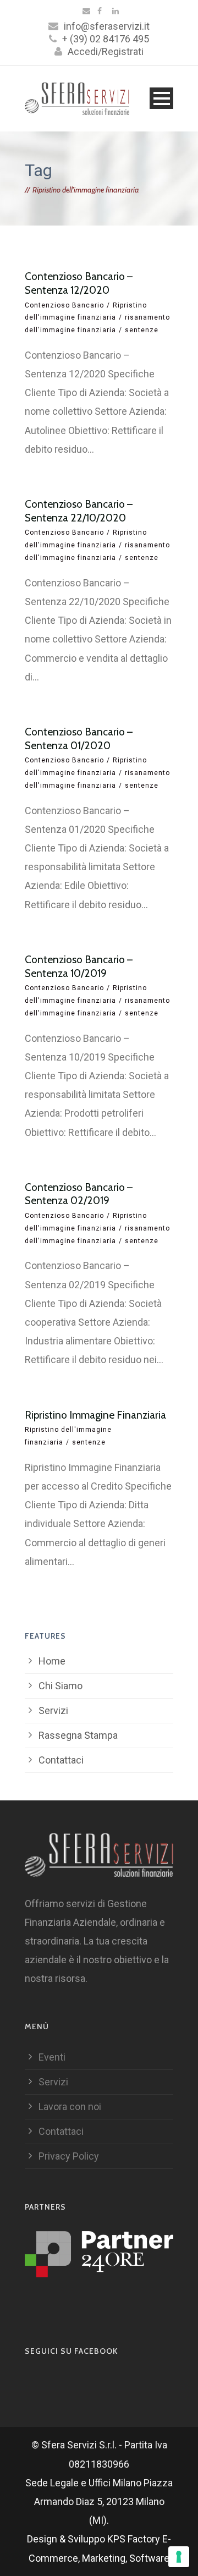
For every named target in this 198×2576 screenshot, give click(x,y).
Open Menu (161, 98)
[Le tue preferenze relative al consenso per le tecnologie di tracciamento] (179, 2557)
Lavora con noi (70, 2107)
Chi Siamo (61, 1686)
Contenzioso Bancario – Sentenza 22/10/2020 (79, 511)
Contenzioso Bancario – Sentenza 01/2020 (79, 739)
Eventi (52, 2057)
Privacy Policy (69, 2156)
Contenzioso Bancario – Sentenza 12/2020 (79, 283)
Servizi (53, 1710)
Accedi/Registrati (106, 51)
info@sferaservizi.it (107, 26)
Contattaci (61, 1760)
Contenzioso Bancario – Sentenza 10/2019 (79, 966)
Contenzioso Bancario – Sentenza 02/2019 (79, 1194)
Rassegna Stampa (78, 1735)
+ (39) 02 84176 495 (106, 39)
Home (52, 1661)
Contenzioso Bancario (64, 305)
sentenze (142, 330)
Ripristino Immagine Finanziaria (95, 1415)
